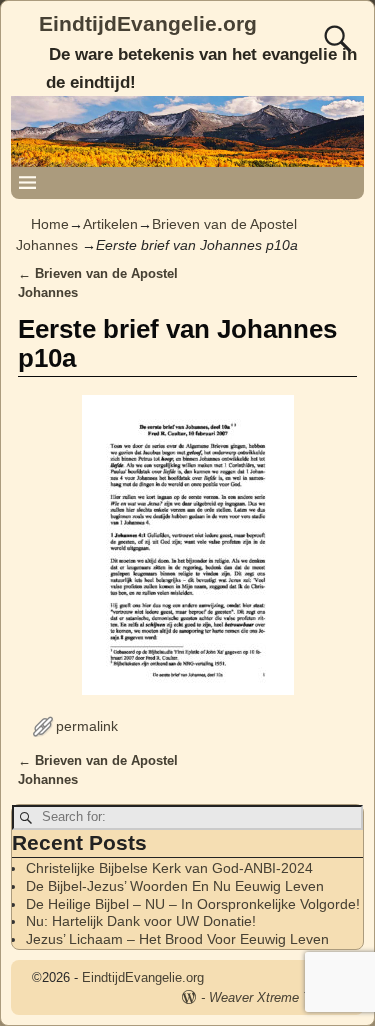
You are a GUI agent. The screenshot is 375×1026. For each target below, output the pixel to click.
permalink (87, 726)
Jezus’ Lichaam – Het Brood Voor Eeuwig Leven (177, 939)
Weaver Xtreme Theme (276, 997)
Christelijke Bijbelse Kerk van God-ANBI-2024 (169, 868)
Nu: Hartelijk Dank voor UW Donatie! (141, 921)
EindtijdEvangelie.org (148, 23)
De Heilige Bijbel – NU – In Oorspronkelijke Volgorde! (193, 904)
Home (50, 224)
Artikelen (110, 224)
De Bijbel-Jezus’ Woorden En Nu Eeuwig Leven (175, 886)
